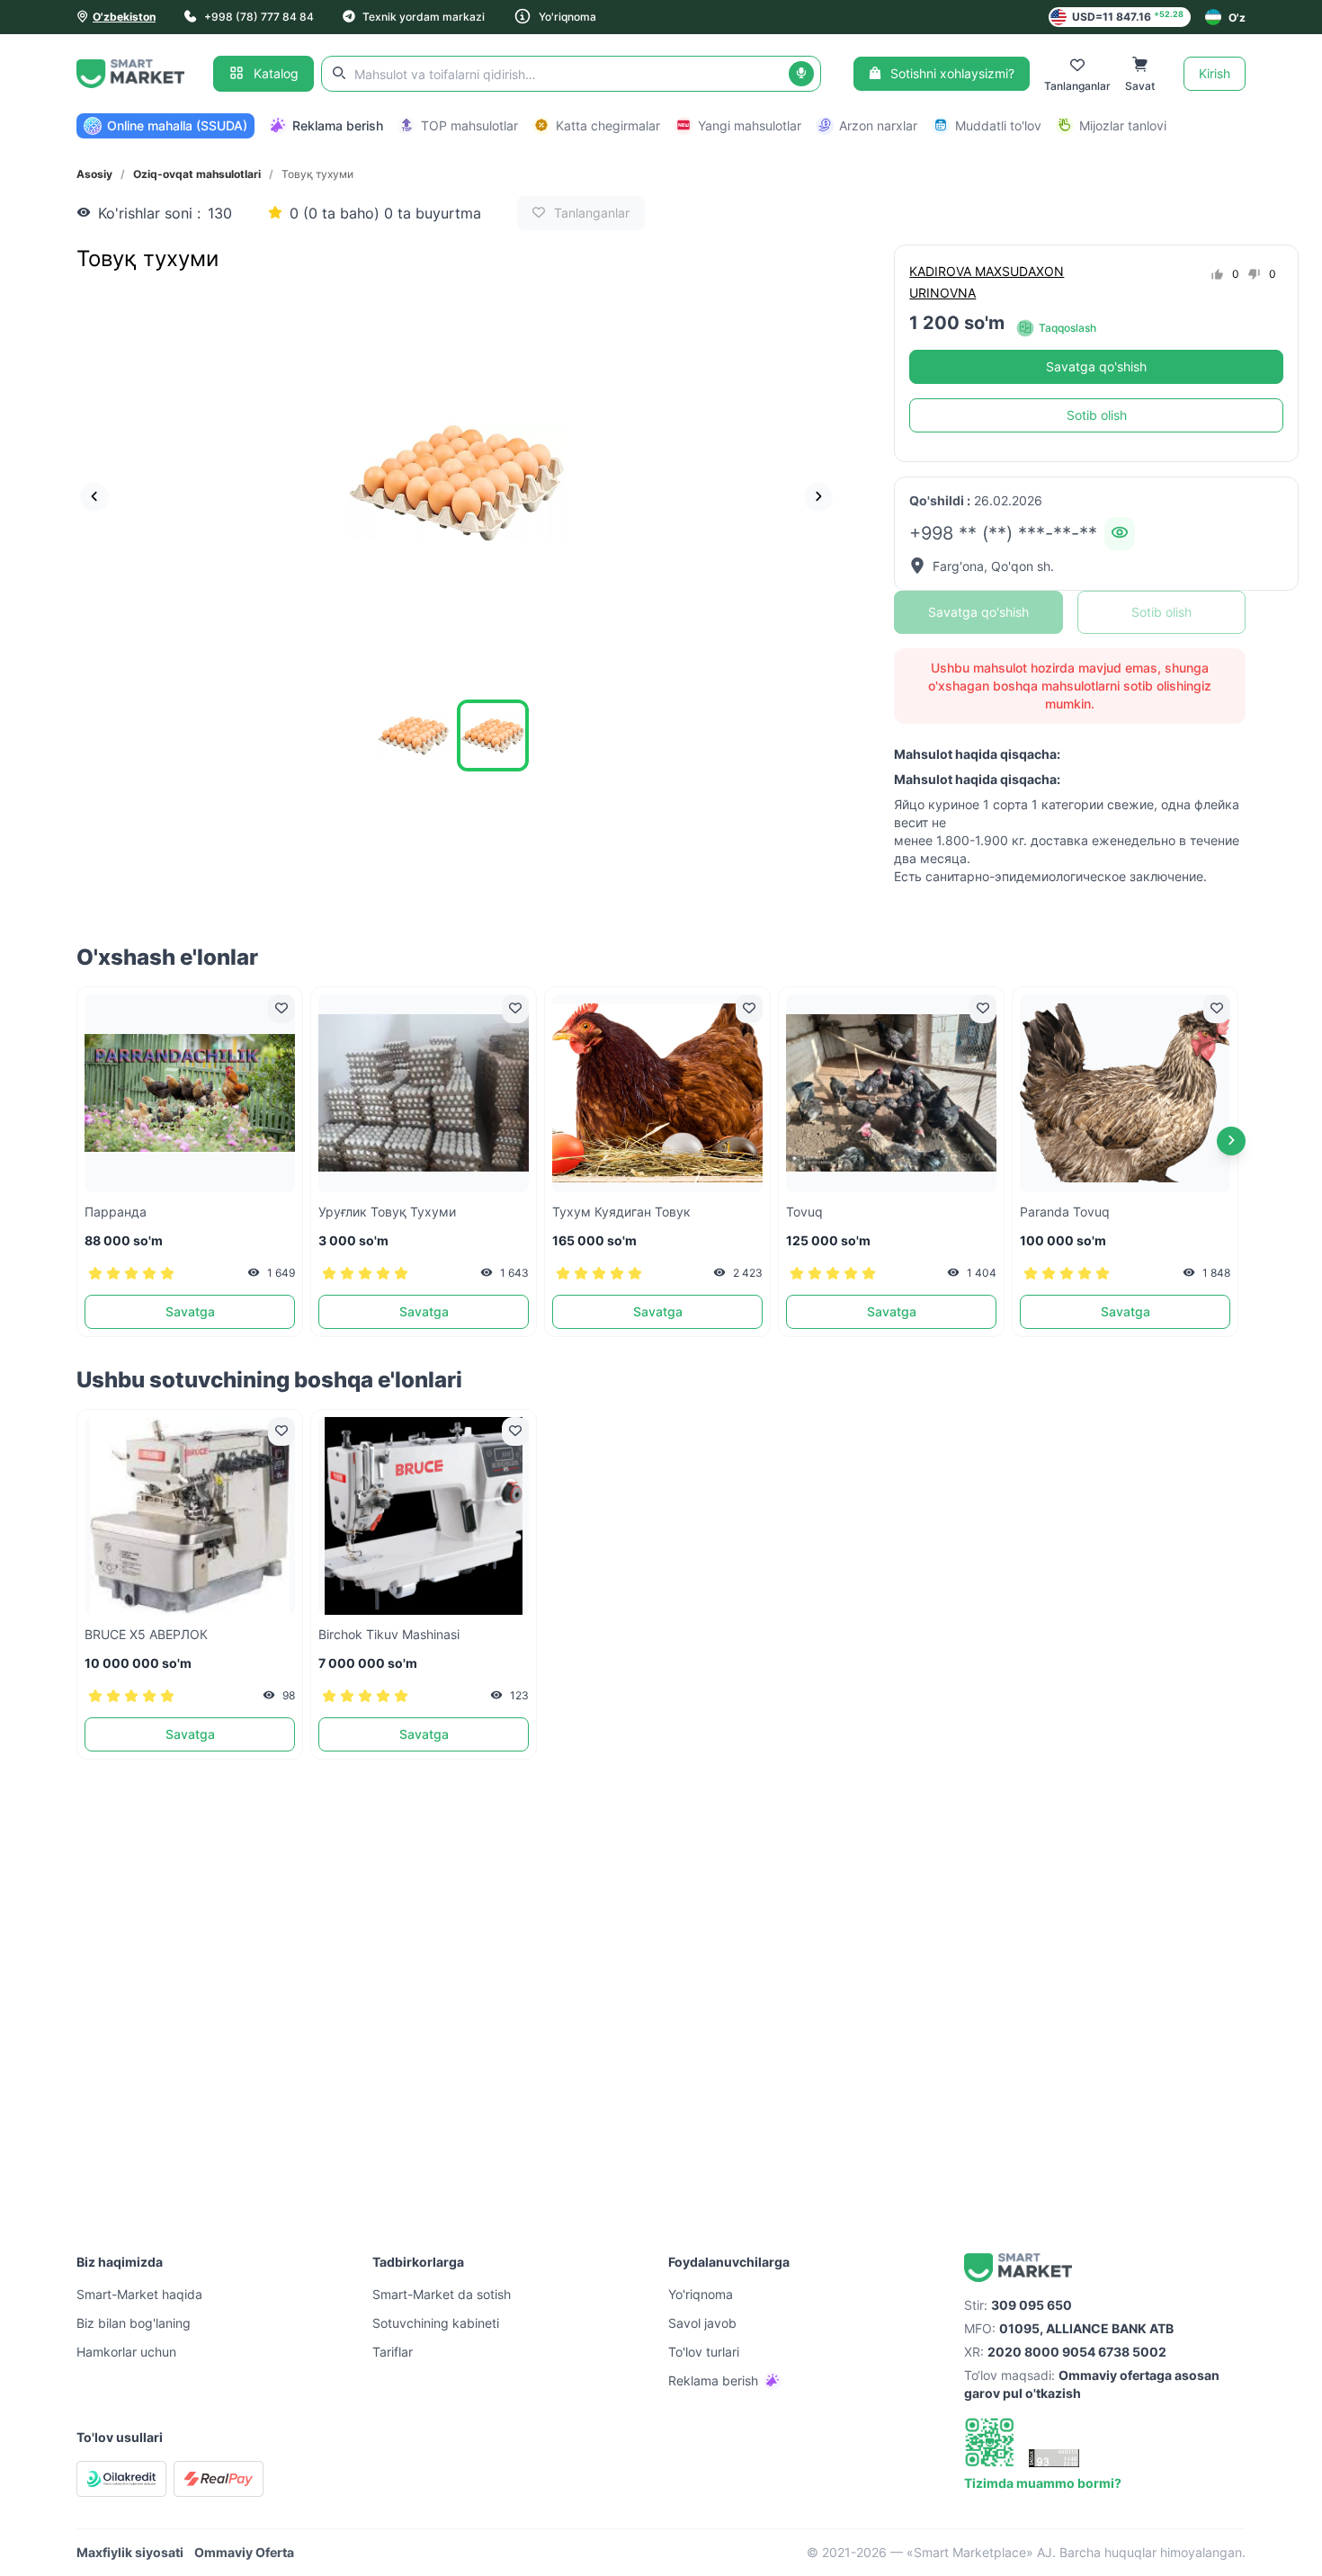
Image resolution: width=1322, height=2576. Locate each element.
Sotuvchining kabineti (436, 2323)
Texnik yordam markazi (424, 17)
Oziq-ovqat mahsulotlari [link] (197, 174)
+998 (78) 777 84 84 (259, 17)
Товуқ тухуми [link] (317, 174)
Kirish (1215, 73)
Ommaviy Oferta (244, 2552)
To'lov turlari (704, 2352)
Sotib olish (1097, 415)
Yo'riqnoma (567, 17)
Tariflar (393, 2352)
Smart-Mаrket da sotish (442, 2294)
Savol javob (702, 2323)
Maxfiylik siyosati (130, 2552)
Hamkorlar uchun (126, 2352)
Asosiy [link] (94, 174)
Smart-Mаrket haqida (139, 2294)
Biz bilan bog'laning (134, 2323)
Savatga (190, 1311)
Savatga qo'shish (1096, 366)
